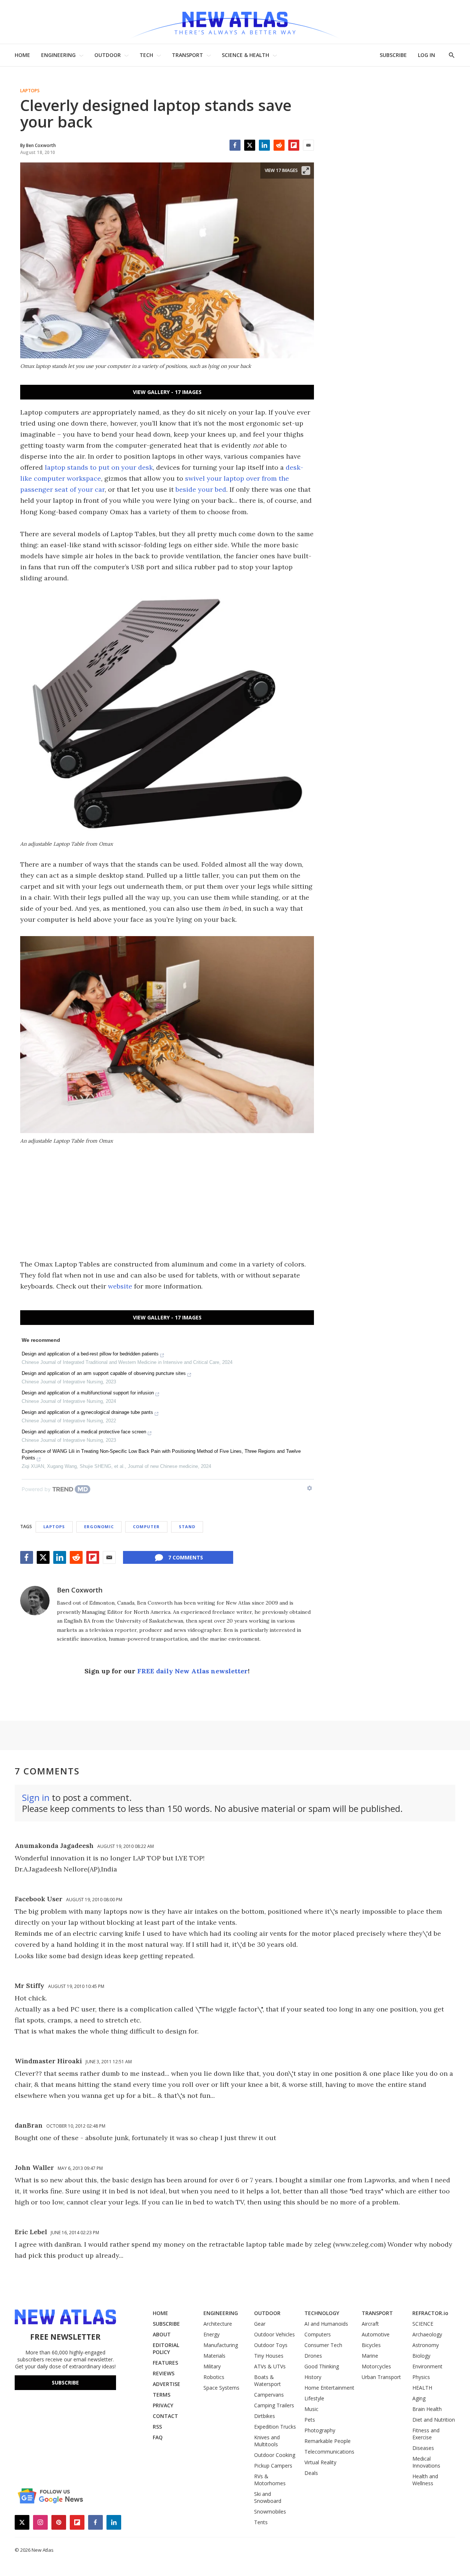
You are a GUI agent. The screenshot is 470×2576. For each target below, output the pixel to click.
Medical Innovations (426, 2462)
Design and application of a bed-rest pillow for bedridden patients (90, 1354)
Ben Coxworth (80, 1590)
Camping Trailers (274, 2405)
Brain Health (427, 2409)
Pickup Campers (273, 2466)
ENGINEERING (58, 55)
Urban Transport (381, 2377)
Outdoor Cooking (275, 2455)
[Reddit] (279, 145)
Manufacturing (221, 2345)
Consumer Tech (323, 2345)
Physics (421, 2377)
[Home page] (235, 22)
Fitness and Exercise (426, 2434)
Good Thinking (322, 2366)
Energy (211, 2334)
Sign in (36, 1797)
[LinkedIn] (264, 145)
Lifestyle (314, 2398)
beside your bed (201, 489)
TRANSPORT (187, 55)
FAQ (158, 2437)
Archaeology (427, 2334)
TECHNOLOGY (322, 2313)
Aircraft (370, 2324)
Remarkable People (328, 2441)
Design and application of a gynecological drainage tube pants (87, 1412)
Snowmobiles (270, 2511)
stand (187, 1527)
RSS (157, 2427)
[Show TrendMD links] (310, 1488)
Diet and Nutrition (434, 2420)
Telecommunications (329, 2452)
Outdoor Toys (271, 2345)
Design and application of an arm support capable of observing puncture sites (104, 1373)
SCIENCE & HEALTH (245, 55)
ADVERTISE (167, 2384)
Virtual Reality (320, 2462)
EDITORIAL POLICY (166, 2349)
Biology (421, 2356)
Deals (311, 2473)
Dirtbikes (265, 2416)
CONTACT (165, 2416)
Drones (313, 2356)
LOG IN (426, 55)
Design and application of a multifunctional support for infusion (88, 1393)
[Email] (308, 145)
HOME (22, 55)
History (313, 2377)
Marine (370, 2356)
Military (212, 2366)
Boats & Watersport (267, 2380)
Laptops (30, 91)
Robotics (214, 2377)
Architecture (218, 2324)
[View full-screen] (306, 171)
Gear (260, 2324)
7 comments (186, 1557)
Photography (320, 2430)
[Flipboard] (294, 145)
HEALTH (422, 2388)
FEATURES (165, 2363)
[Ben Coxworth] (35, 1601)
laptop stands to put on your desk (99, 467)
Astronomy (426, 2345)
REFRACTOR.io (430, 2313)
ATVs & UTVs (270, 2366)
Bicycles (371, 2345)
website (120, 1286)
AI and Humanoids (326, 2324)
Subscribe (65, 2382)
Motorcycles (376, 2366)
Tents (261, 2522)
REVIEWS (164, 2373)
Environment (427, 2366)
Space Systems (221, 2388)
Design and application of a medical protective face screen (84, 1432)
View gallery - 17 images (167, 392)
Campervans (269, 2395)
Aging (419, 2398)
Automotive (376, 2334)
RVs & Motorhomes (270, 2480)
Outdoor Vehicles (274, 2334)
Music (311, 2409)
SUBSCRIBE (393, 55)
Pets (310, 2420)
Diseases (423, 2448)
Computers (318, 2334)
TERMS (162, 2395)
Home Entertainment (329, 2388)
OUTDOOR (108, 55)
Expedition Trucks (275, 2427)
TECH (146, 55)
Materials (214, 2356)
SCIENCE (423, 2324)
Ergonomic (99, 1527)
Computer (146, 1527)
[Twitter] (250, 145)
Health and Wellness (425, 2480)
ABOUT (162, 2334)
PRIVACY (163, 2405)
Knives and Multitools (267, 2441)
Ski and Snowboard (268, 2497)
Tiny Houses (269, 2356)
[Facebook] (235, 145)
